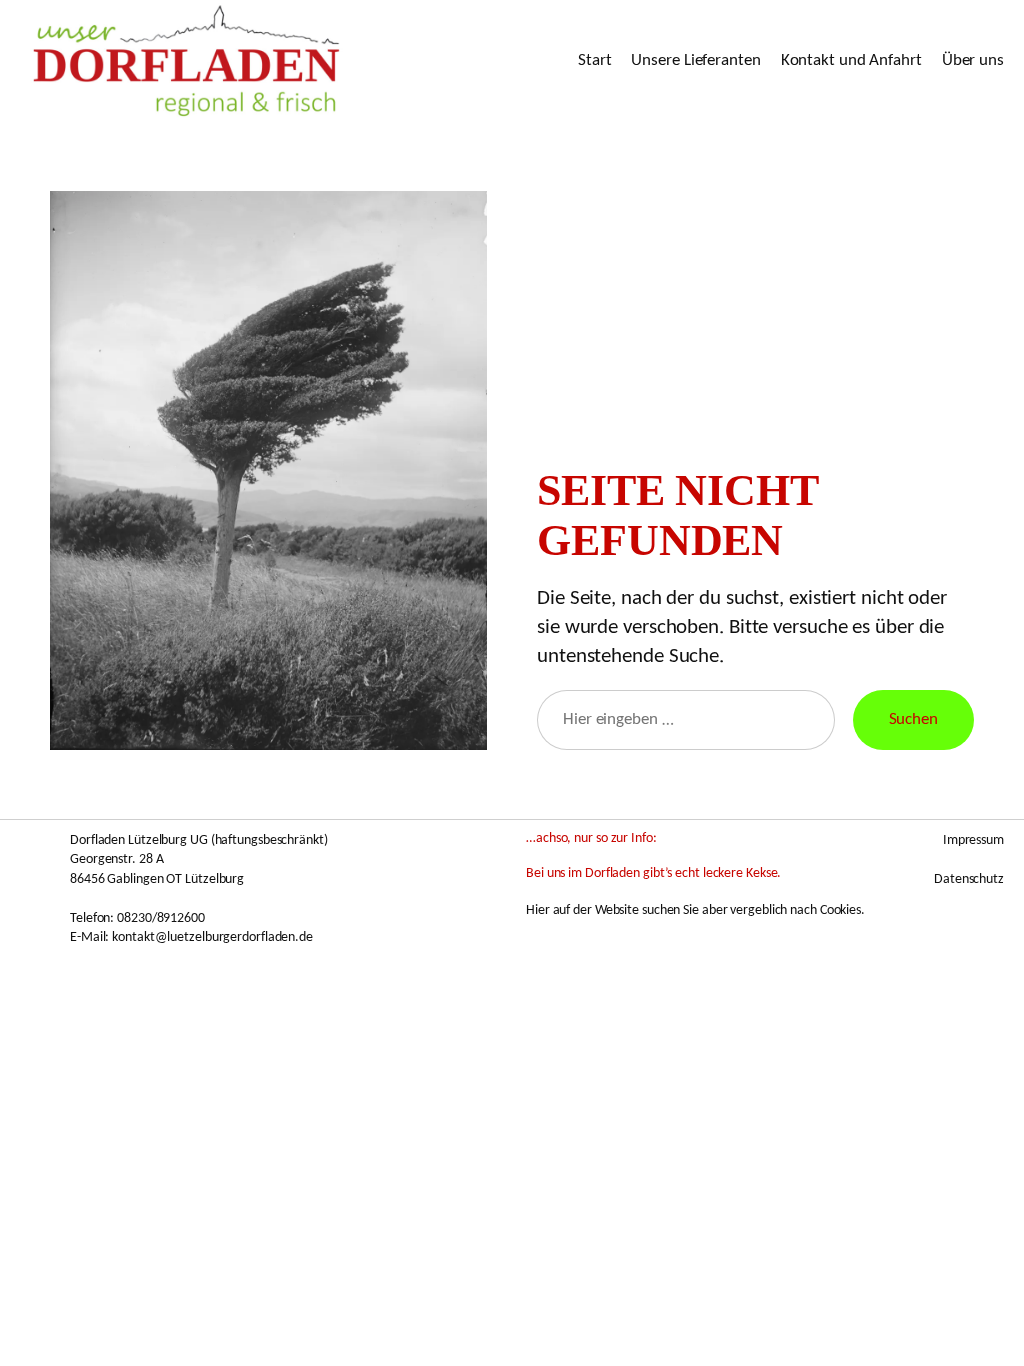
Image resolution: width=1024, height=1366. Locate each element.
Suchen (913, 719)
